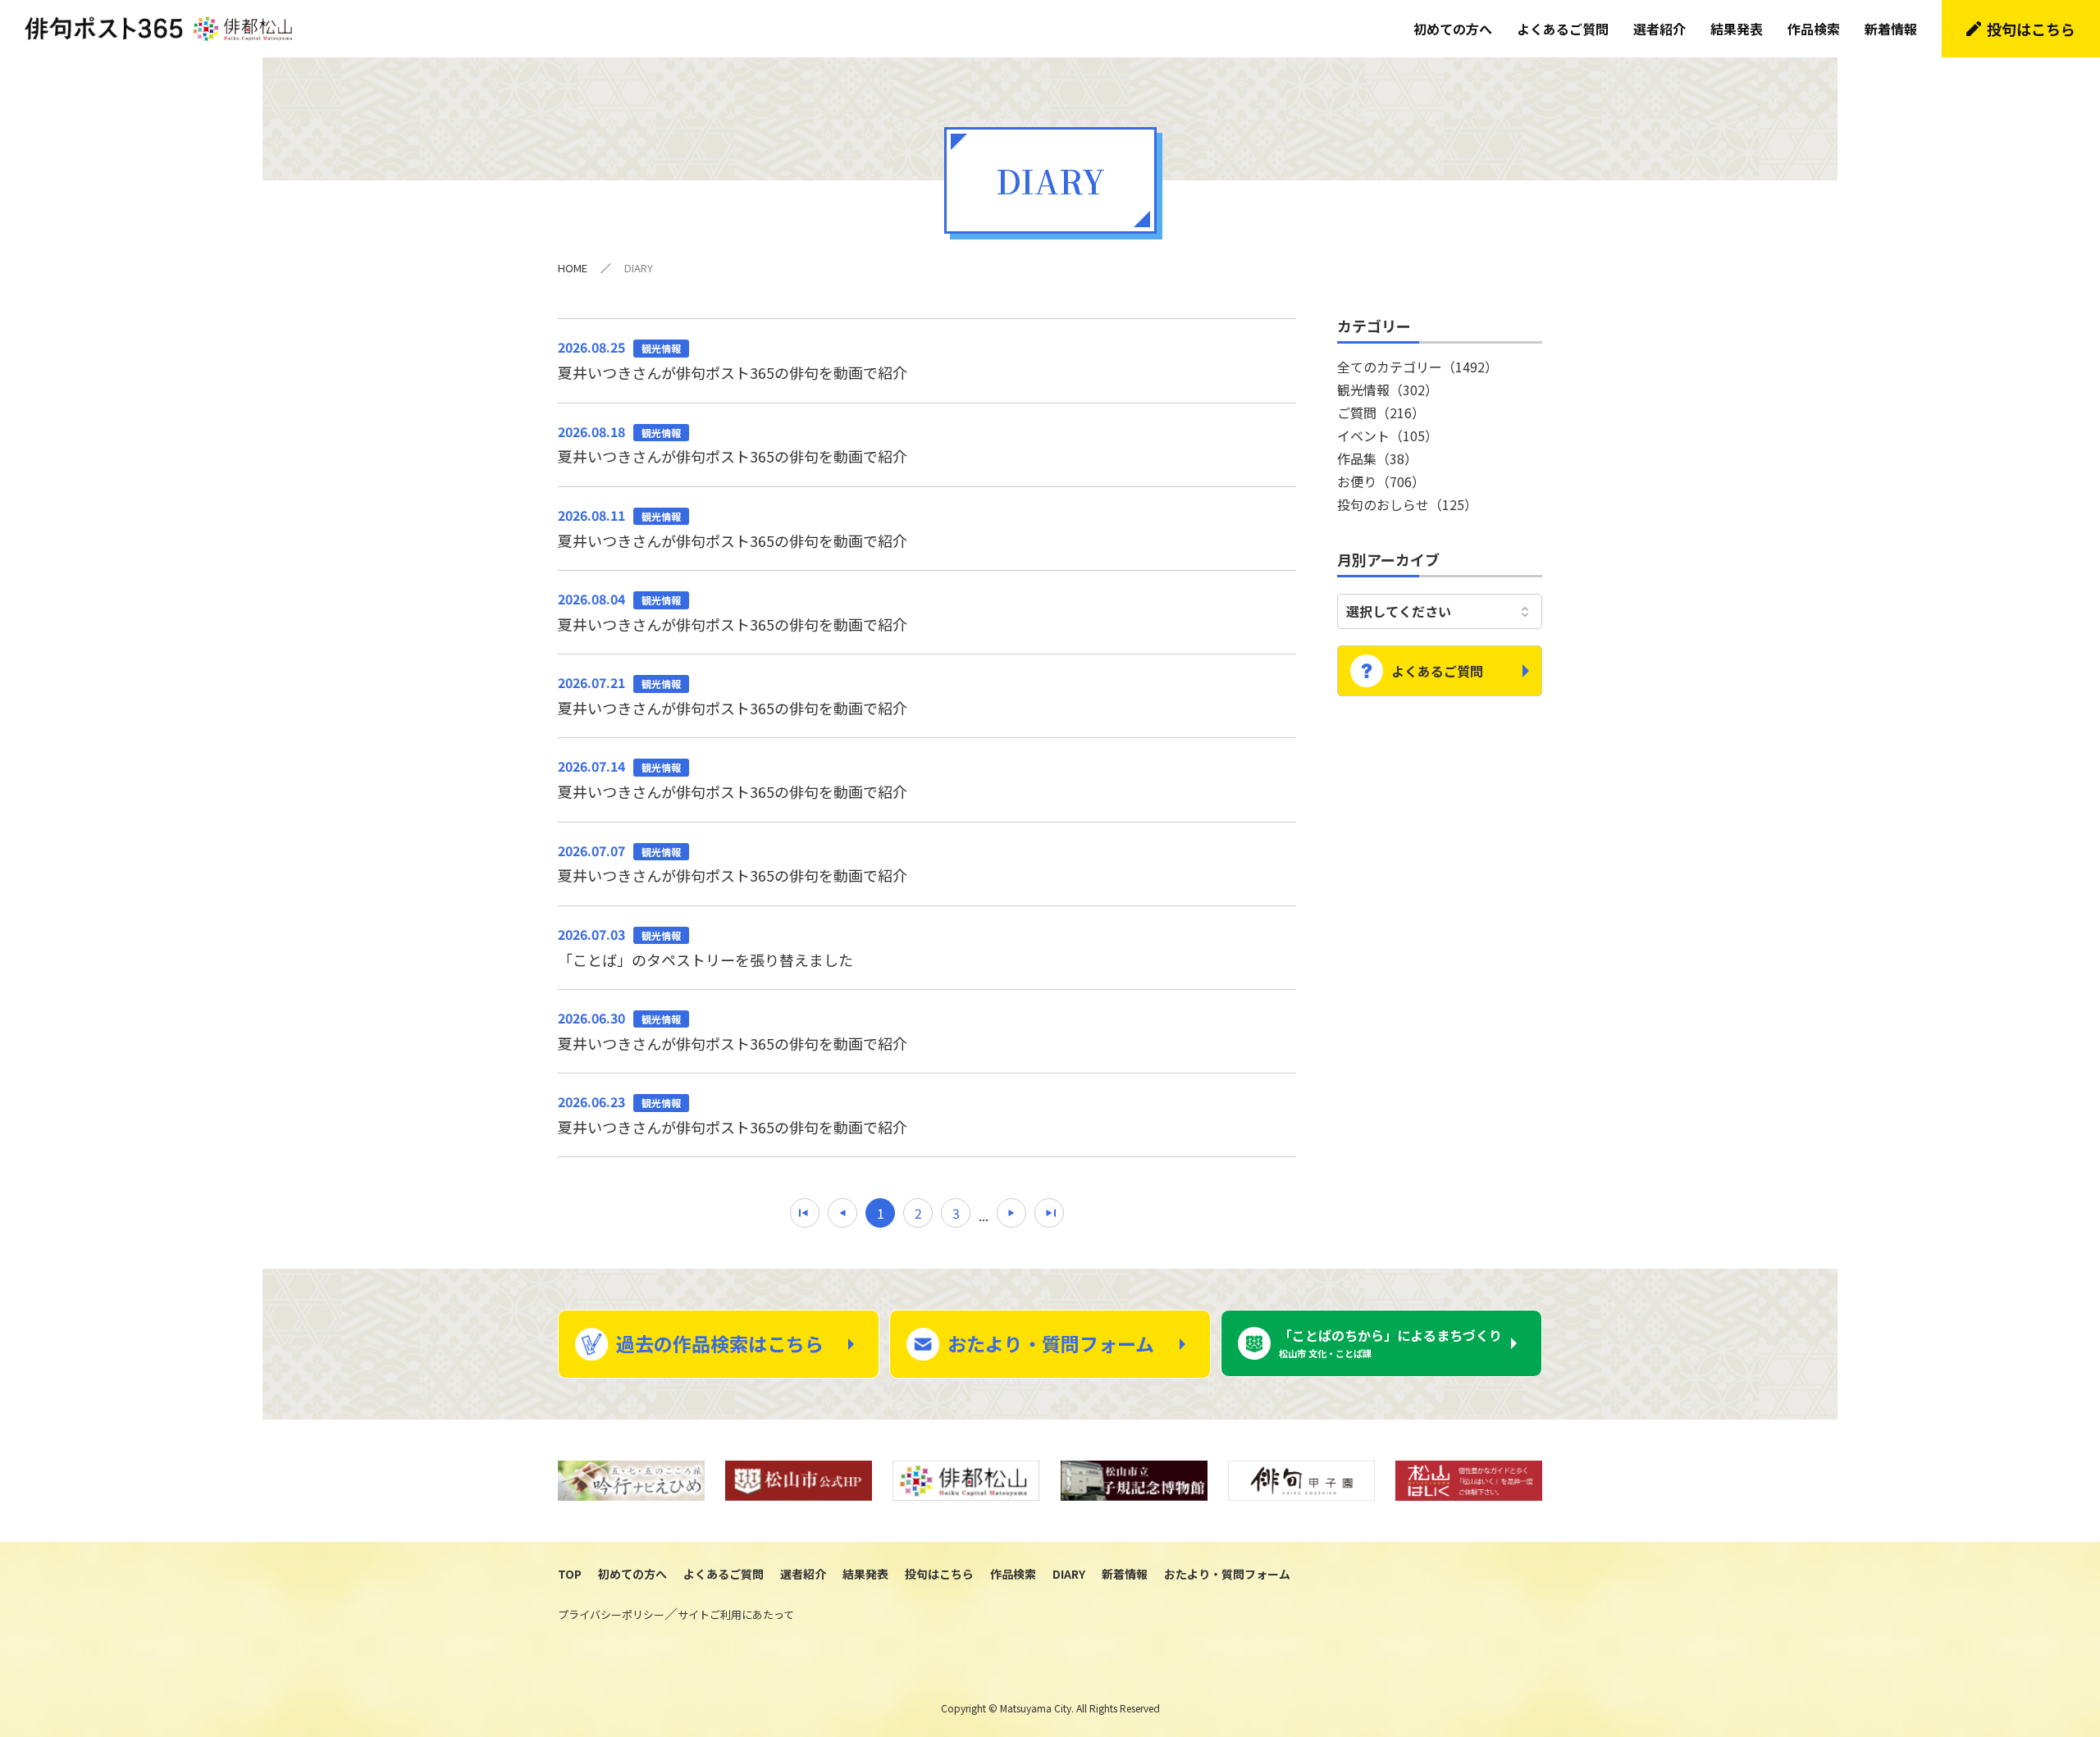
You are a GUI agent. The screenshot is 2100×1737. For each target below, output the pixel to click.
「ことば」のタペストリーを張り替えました (705, 947)
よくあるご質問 (1563, 29)
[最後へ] (1049, 1213)
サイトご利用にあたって (736, 1614)
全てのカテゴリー (1417, 367)
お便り (1381, 481)
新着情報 (1891, 29)
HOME (573, 268)
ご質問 (1381, 413)
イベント (1388, 435)
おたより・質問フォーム (1051, 1343)
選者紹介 (1659, 29)
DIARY (1069, 1574)
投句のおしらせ (1407, 504)
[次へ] (1011, 1213)
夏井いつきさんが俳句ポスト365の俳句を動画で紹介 (733, 360)
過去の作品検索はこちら (720, 1343)
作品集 (1377, 458)
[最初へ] (805, 1213)
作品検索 (1814, 29)
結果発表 (1737, 29)
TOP (570, 1574)
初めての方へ (1453, 29)
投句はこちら (2031, 29)
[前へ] (842, 1213)
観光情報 (1388, 390)
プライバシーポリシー (611, 1614)
